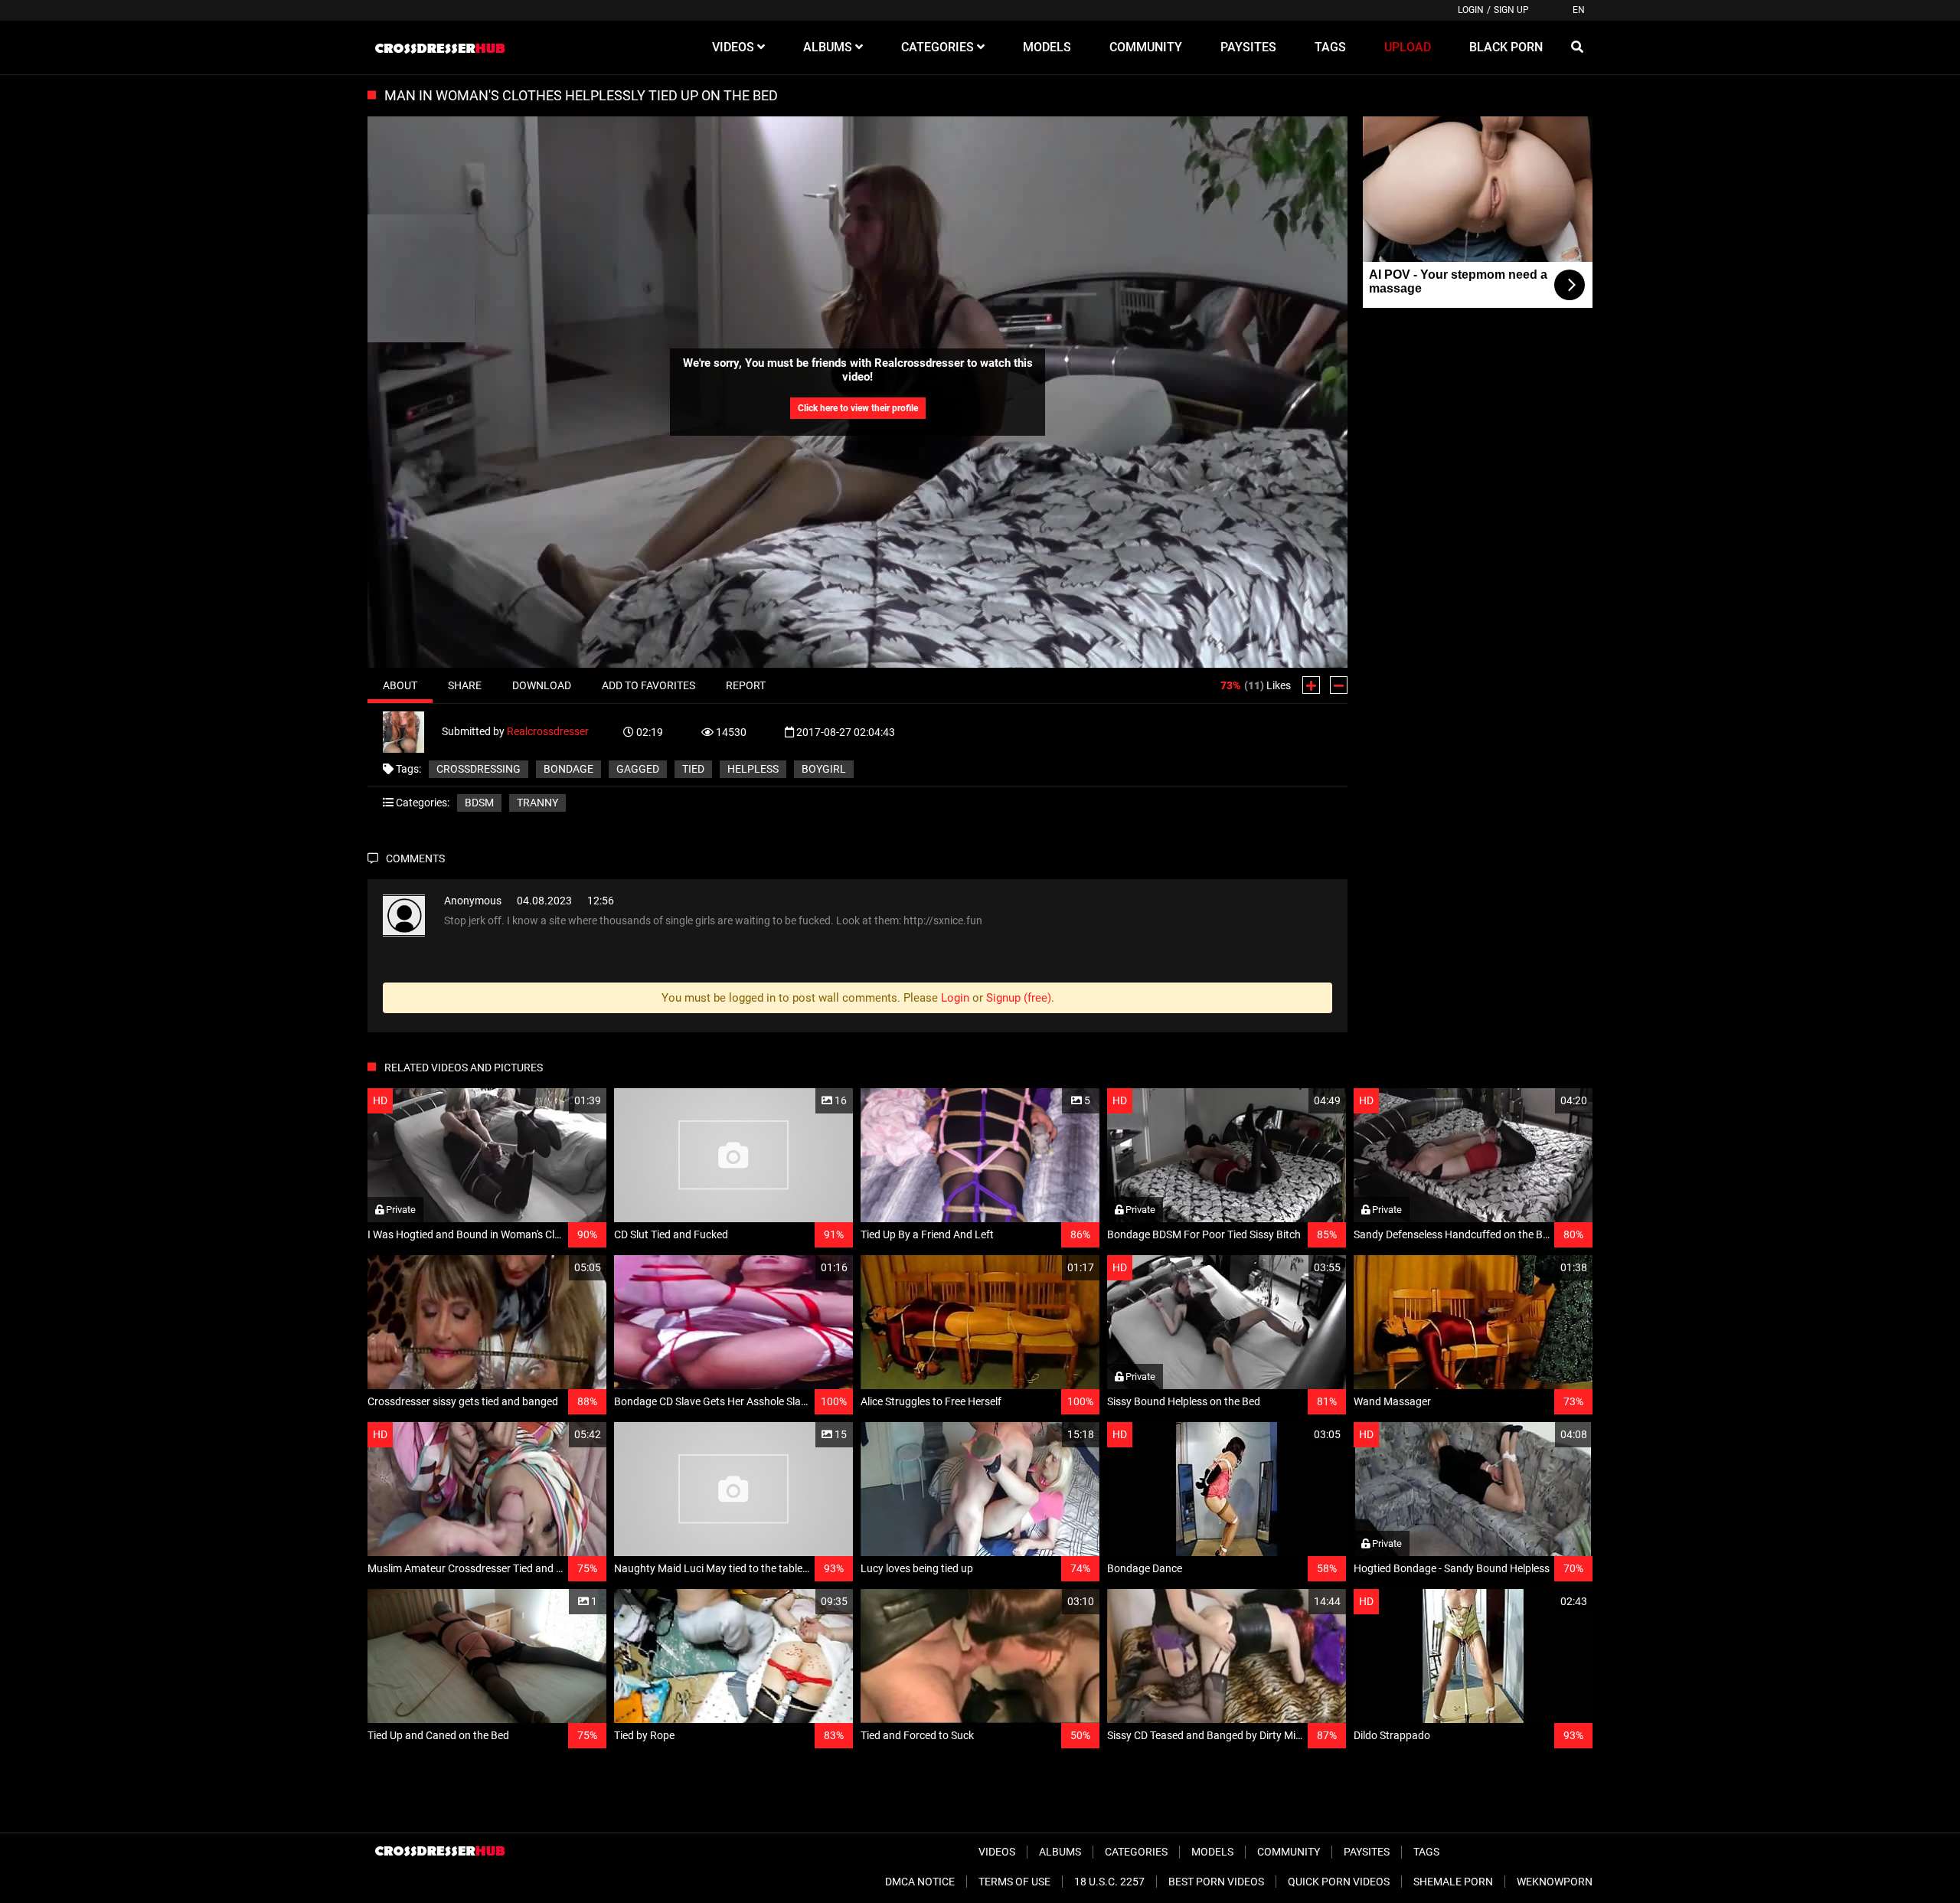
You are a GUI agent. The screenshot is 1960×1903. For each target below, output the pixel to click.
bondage (568, 769)
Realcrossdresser (548, 731)
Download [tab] (542, 685)
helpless (753, 769)
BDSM (479, 803)
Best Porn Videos (1216, 1882)
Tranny (537, 803)
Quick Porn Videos (1339, 1882)
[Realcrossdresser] (412, 731)
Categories (1136, 1852)
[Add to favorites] (558, 1101)
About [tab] (400, 685)
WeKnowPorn (1555, 1882)
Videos (997, 1852)
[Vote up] (1311, 685)
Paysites (1367, 1852)
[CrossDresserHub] (439, 47)
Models (1212, 1852)
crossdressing (479, 769)
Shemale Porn (1453, 1882)
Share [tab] (465, 685)
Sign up (1511, 10)
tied (693, 769)
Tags (1426, 1852)
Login (1471, 10)
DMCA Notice (920, 1882)
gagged (638, 769)
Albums (1060, 1852)
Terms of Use (1014, 1882)
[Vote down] (1339, 685)
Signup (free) (1019, 998)
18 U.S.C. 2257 (1109, 1882)
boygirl (824, 769)
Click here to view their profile (858, 408)
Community (1289, 1852)
